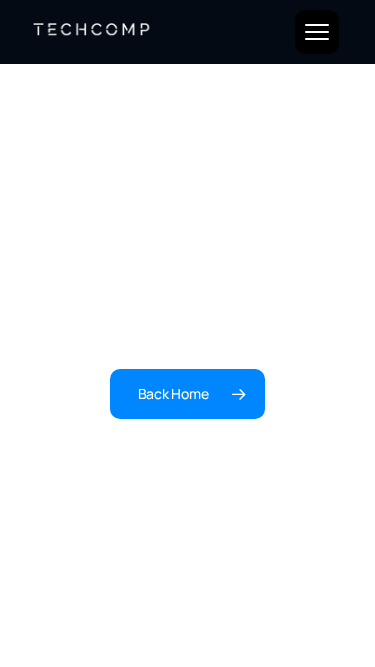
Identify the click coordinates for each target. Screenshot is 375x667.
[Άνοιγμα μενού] (317, 32)
